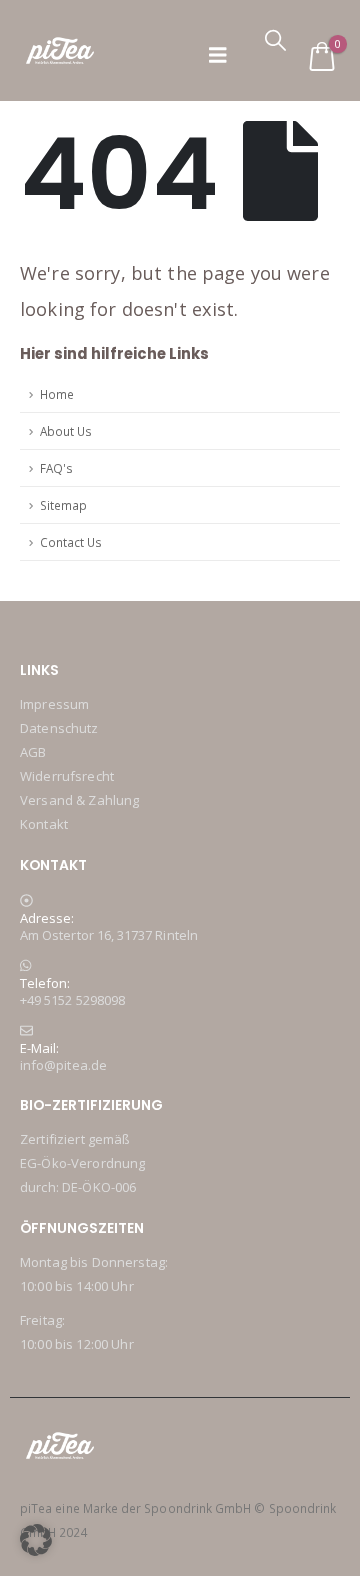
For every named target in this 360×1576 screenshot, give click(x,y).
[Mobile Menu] (218, 55)
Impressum (54, 704)
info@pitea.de (63, 1065)
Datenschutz (59, 728)
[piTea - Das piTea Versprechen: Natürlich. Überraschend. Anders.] (60, 50)
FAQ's (56, 468)
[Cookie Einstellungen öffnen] (36, 1538)
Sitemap (63, 505)
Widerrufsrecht (67, 776)
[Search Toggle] (275, 39)
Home (57, 394)
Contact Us (71, 542)
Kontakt (44, 824)
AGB (33, 752)
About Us (66, 431)
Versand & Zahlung (79, 800)
